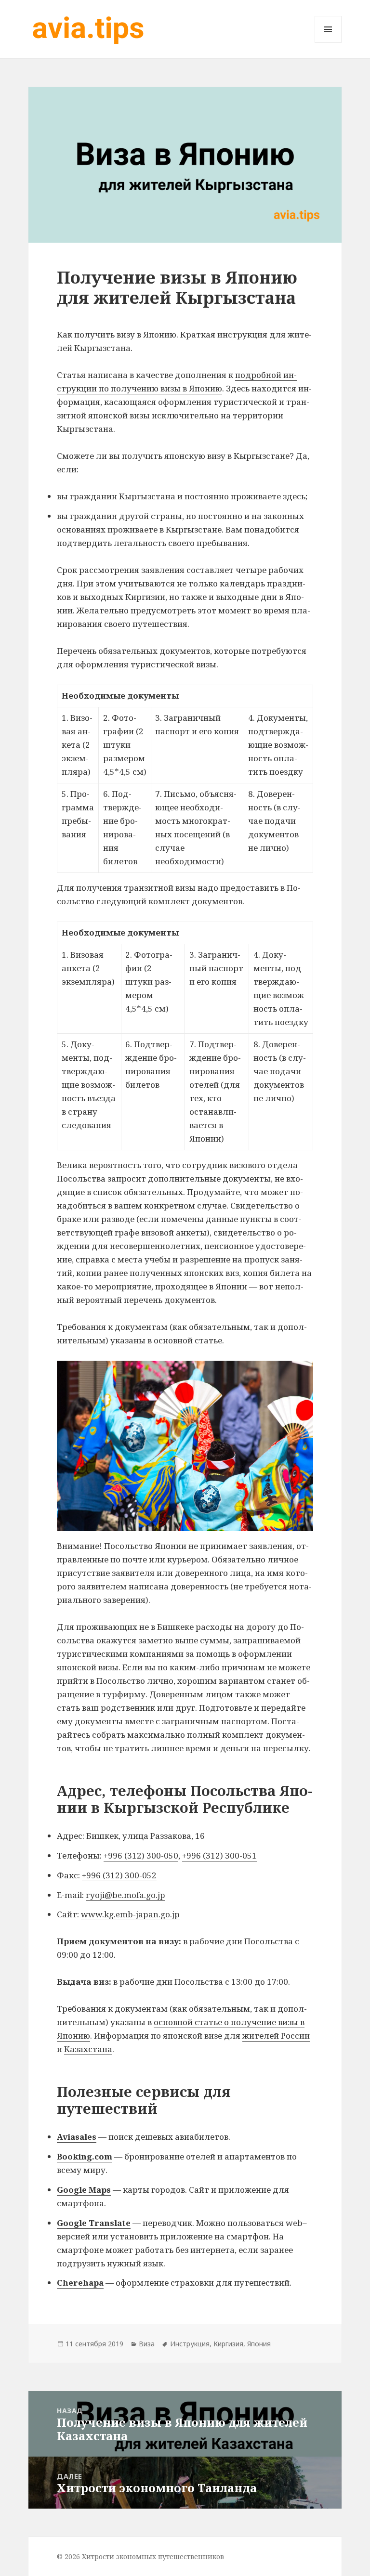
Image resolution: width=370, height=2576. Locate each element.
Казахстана (88, 2049)
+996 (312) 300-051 (219, 1855)
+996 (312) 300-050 (141, 1855)
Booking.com (85, 2156)
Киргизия (228, 2344)
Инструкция (190, 2344)
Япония (259, 2344)
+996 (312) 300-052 (119, 1875)
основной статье (188, 1340)
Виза (147, 2344)
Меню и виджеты (328, 43)
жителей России (276, 2036)
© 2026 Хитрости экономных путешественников (140, 2556)
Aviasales (77, 2137)
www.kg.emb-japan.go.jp (130, 1914)
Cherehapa (80, 2283)
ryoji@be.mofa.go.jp (126, 1895)
